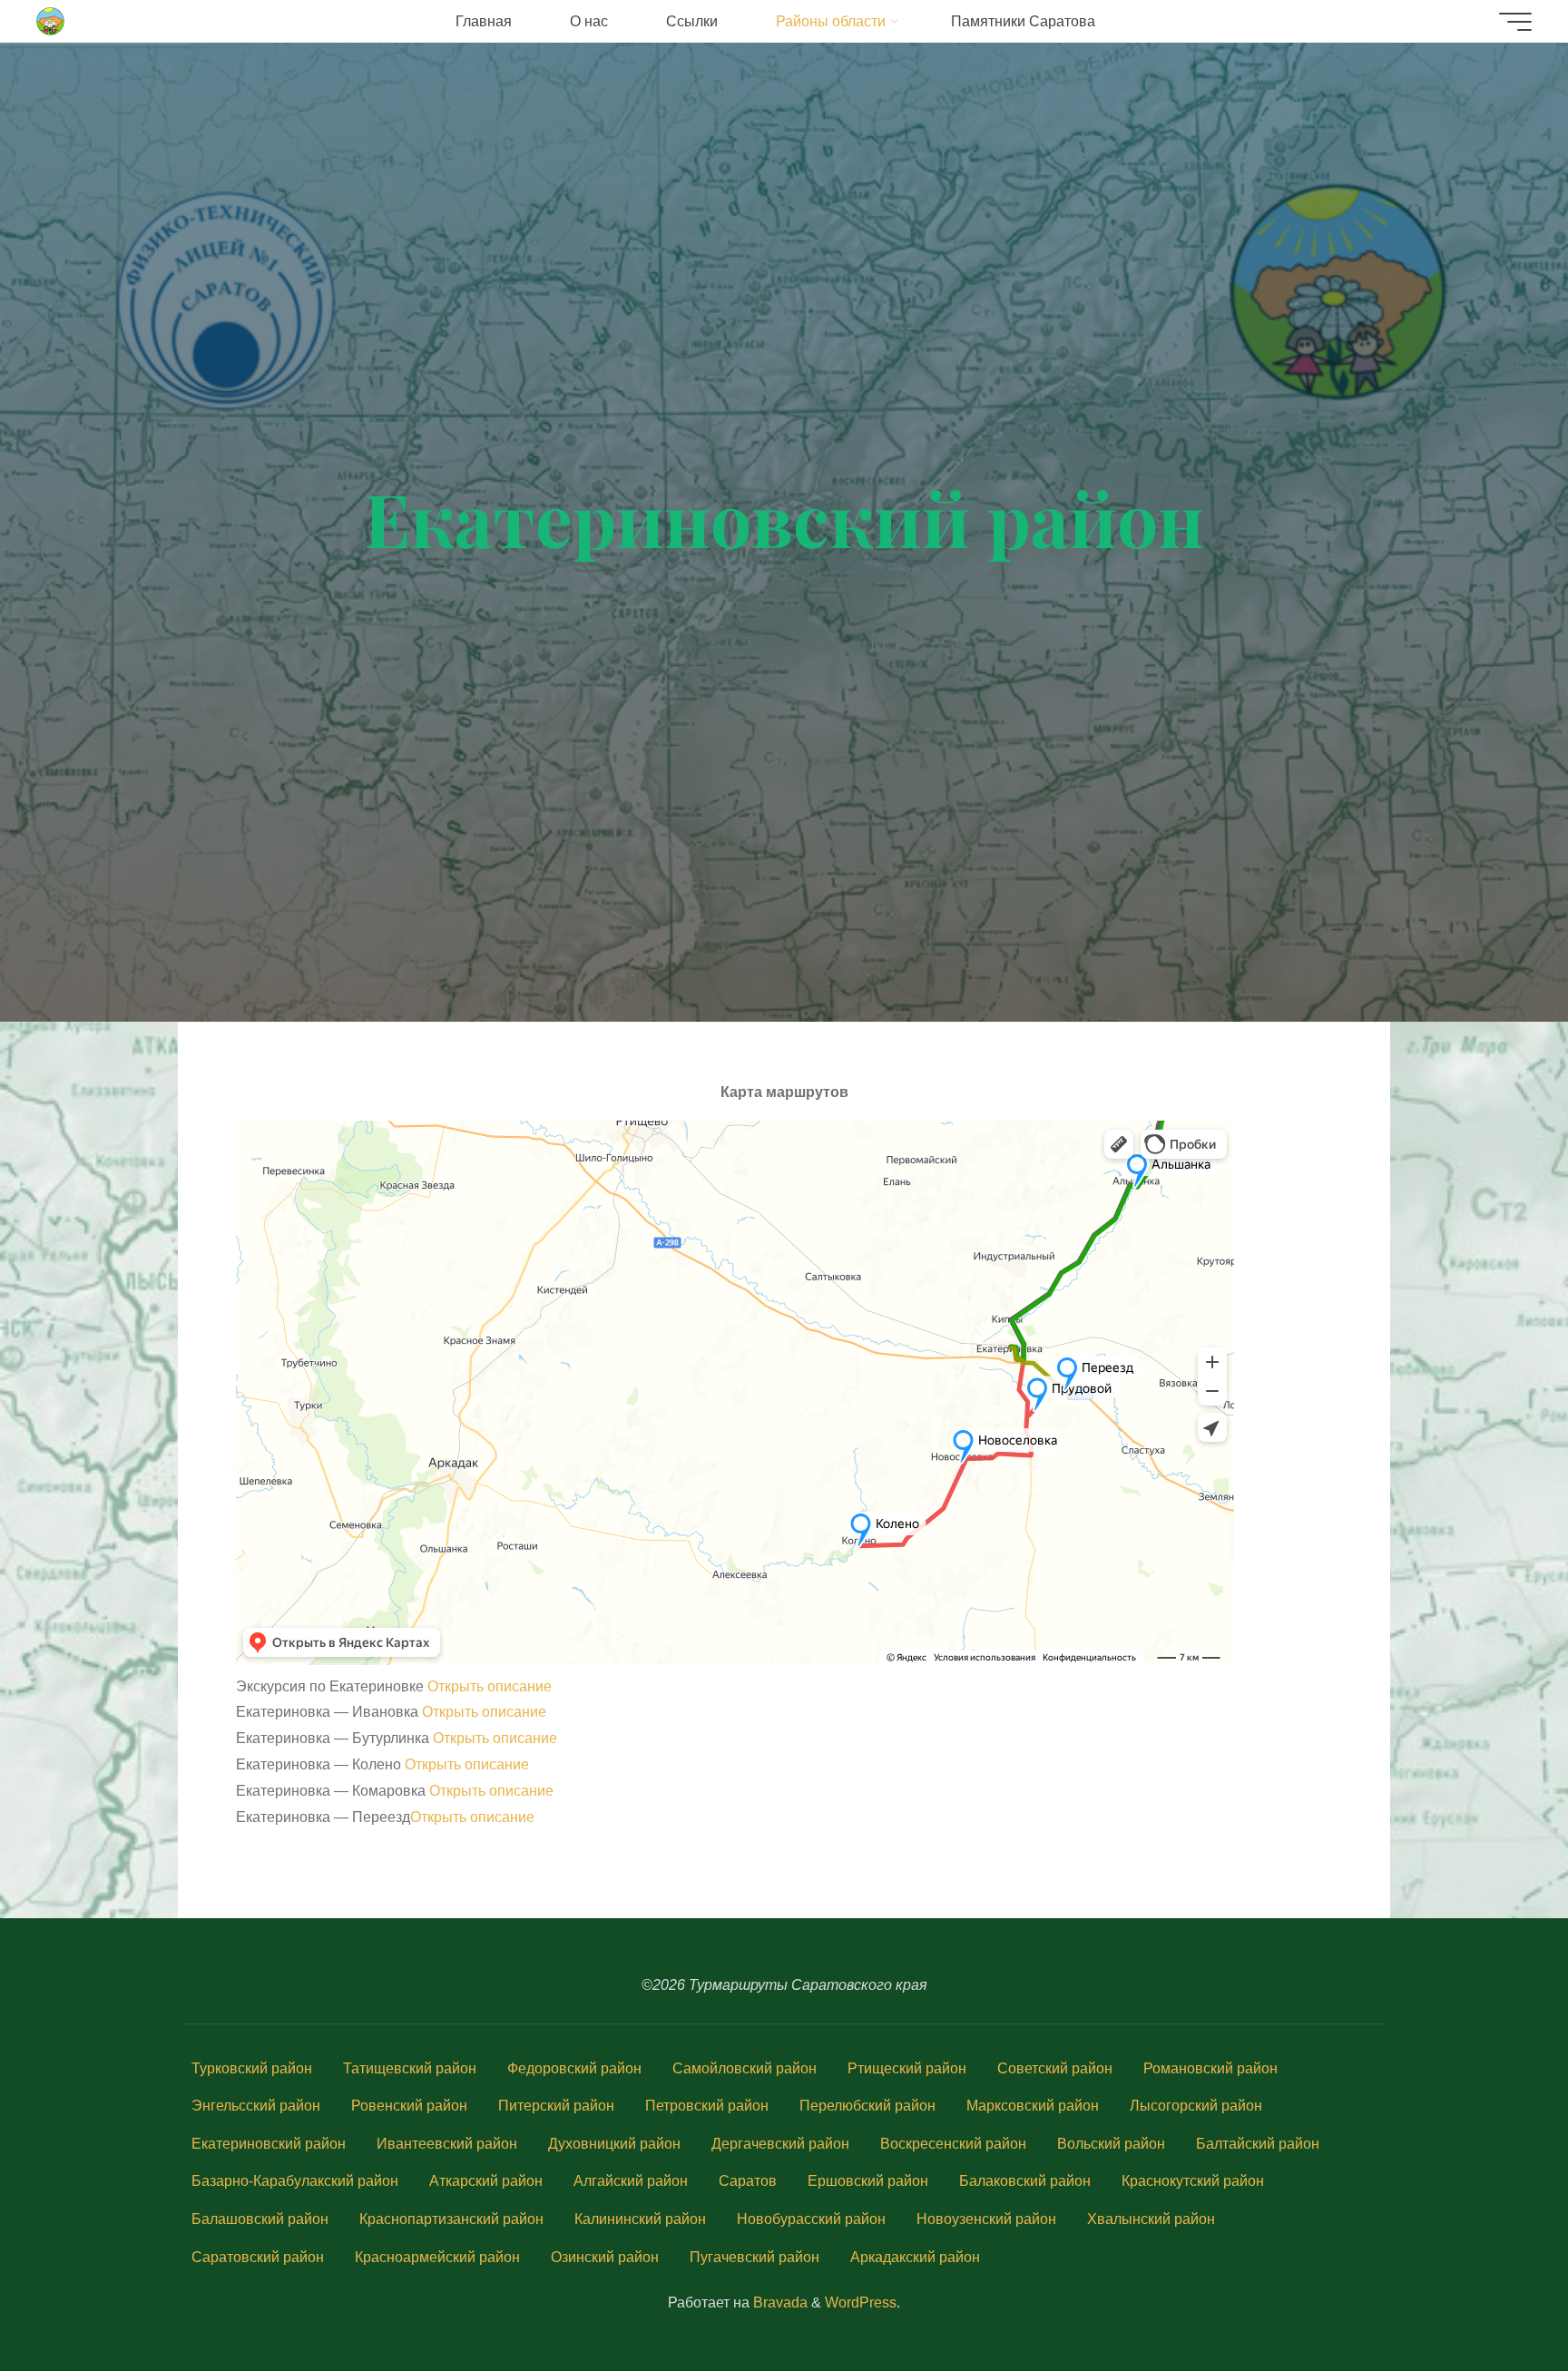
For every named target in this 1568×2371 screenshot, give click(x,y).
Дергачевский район (780, 2144)
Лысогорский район (1196, 2106)
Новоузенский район (986, 2219)
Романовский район (1210, 2068)
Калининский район (640, 2219)
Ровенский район (409, 2106)
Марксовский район (1033, 2106)
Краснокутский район (1193, 2181)
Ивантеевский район (447, 2144)
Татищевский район (410, 2068)
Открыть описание (490, 1686)
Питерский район (556, 2106)
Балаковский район (1025, 2181)
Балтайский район (1258, 2144)
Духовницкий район (614, 2144)
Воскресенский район (953, 2144)
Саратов (748, 2181)
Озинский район (605, 2257)
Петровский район (707, 2106)
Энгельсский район (256, 2106)
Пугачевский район (755, 2257)
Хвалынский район (1151, 2219)
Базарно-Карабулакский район (295, 2181)
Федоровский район (574, 2068)
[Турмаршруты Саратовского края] (51, 21)
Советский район (1055, 2068)
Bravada (779, 2302)
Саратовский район (258, 2257)
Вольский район (1111, 2144)
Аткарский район (486, 2181)
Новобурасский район (811, 2219)
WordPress (861, 2302)
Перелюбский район (867, 2106)
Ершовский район (868, 2181)
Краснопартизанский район (451, 2219)
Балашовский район (260, 2219)
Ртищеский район (907, 2068)
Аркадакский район (915, 2257)
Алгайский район (631, 2181)
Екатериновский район (269, 2144)
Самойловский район (745, 2068)
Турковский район (252, 2068)
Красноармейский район (437, 2257)
